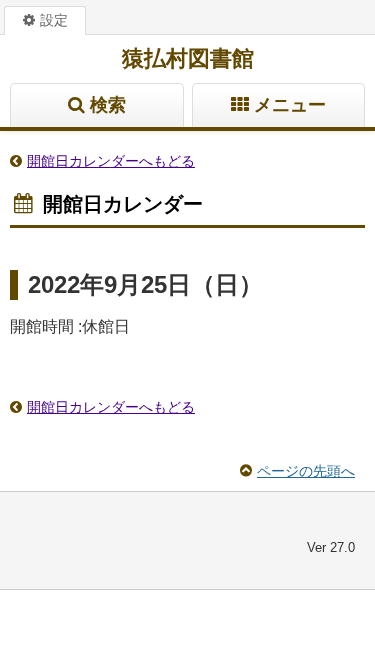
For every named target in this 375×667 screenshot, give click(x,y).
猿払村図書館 (188, 58)
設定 (54, 20)
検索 (108, 105)
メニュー (290, 105)
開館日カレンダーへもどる (111, 161)
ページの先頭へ (306, 471)
